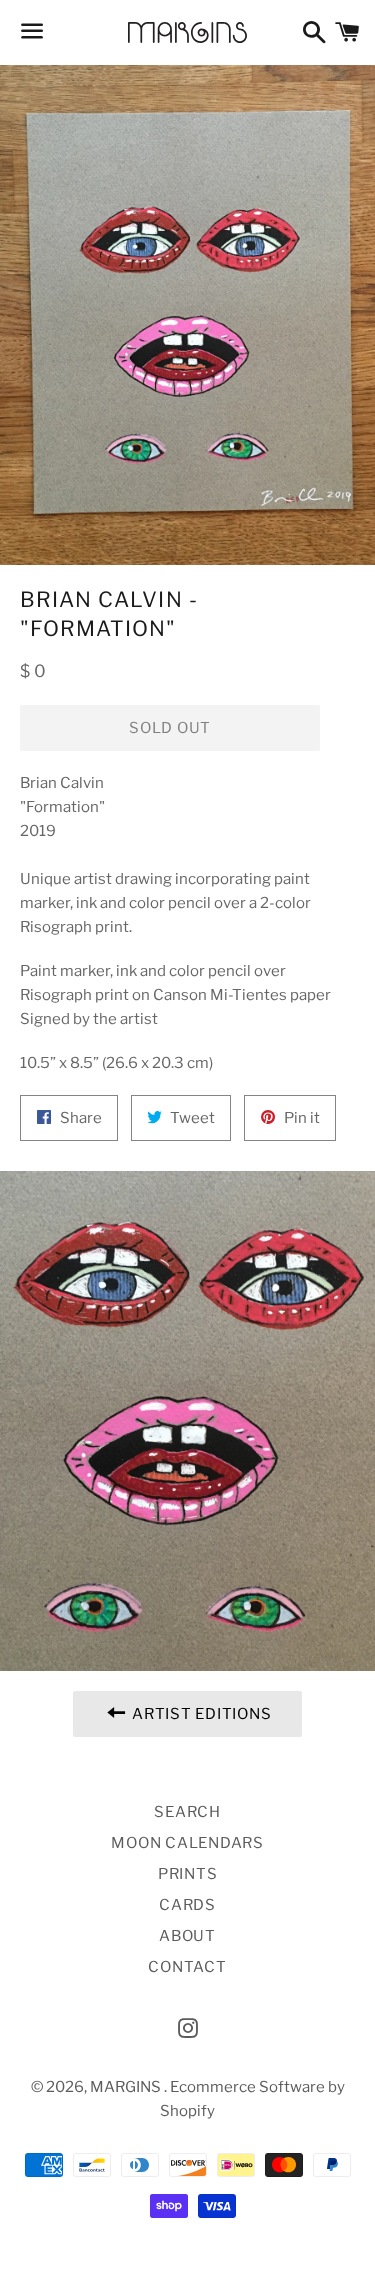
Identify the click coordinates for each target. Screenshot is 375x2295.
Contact (187, 1967)
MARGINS (127, 2087)
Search (187, 1812)
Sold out (170, 728)
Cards (187, 1905)
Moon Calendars (187, 1843)
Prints (188, 1874)
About (187, 1936)
